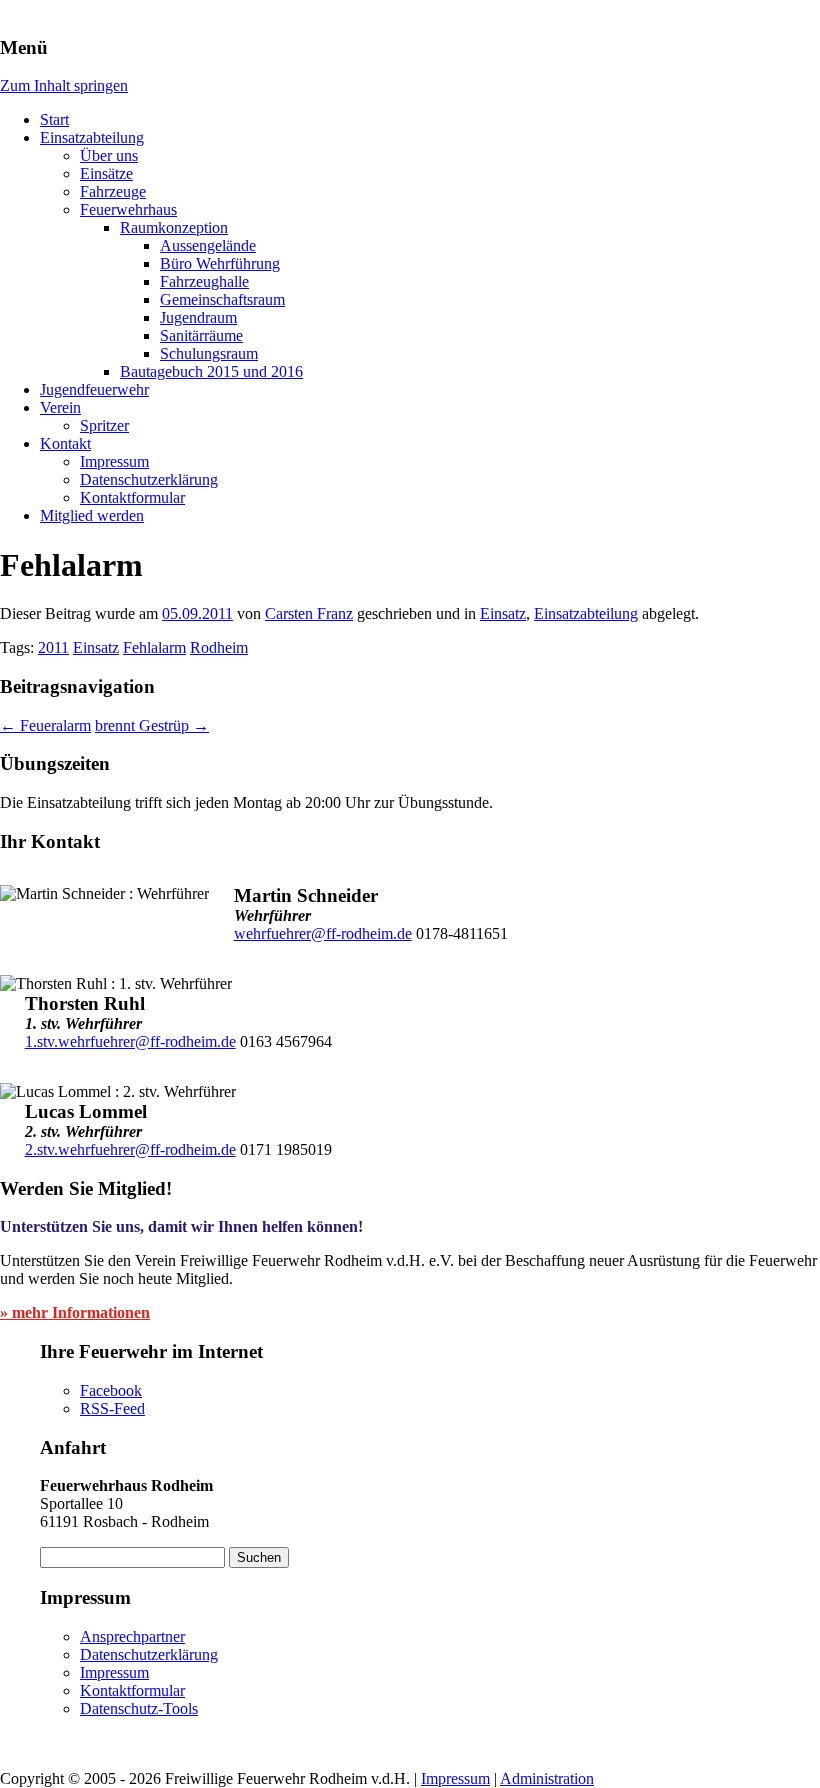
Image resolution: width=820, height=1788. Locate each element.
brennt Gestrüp (152, 725)
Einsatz (503, 613)
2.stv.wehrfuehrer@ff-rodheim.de (130, 1149)
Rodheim (219, 647)
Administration (547, 1778)
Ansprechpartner (132, 1636)
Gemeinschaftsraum (222, 299)
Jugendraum (198, 317)
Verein (60, 407)
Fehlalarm (154, 647)
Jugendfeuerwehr (94, 389)
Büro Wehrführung (220, 263)
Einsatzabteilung (92, 137)
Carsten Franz (309, 613)
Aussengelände (208, 245)
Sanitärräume (201, 335)
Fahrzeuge (113, 191)
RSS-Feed (112, 1408)
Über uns (109, 155)
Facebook (111, 1390)
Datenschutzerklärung (149, 479)
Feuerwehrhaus (128, 209)
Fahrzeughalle (204, 281)
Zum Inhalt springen (64, 85)
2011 (53, 647)
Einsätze (106, 173)
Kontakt (65, 443)
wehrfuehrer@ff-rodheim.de (323, 933)
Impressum (114, 461)
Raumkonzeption (174, 227)
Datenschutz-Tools (139, 1708)
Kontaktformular (132, 497)
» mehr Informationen (75, 1312)
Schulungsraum (209, 353)
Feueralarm (45, 725)
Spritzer (104, 425)
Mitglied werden (92, 515)
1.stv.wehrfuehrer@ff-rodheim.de (130, 1041)
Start (54, 119)
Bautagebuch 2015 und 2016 (211, 371)
